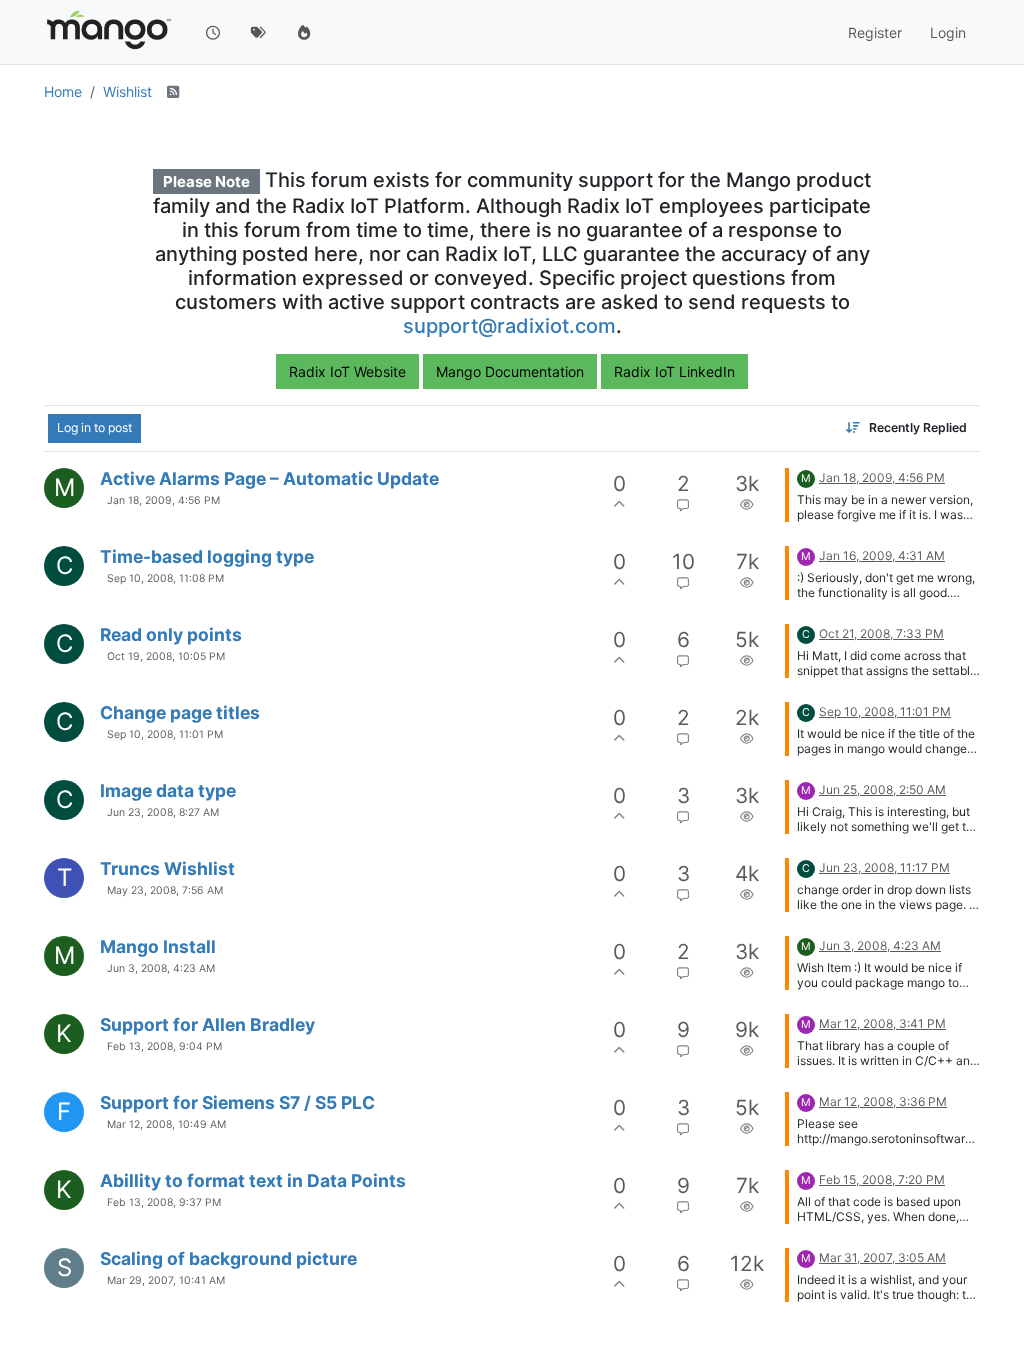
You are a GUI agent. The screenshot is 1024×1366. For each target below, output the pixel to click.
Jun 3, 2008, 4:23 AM (161, 968)
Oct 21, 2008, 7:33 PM (881, 633)
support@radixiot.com (509, 326)
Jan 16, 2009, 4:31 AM (882, 555)
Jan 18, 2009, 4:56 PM (163, 500)
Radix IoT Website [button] (347, 371)
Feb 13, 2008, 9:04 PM (164, 1046)
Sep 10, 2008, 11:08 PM (165, 578)
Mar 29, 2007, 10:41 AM (166, 1280)
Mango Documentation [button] (510, 371)
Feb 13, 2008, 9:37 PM (164, 1202)
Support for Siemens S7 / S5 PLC (237, 1102)
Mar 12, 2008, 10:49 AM (166, 1124)
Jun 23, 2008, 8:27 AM (163, 812)
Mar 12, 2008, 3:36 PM (883, 1101)
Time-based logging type (207, 556)
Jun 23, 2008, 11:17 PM (884, 867)
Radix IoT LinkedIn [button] (674, 371)
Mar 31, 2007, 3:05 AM (882, 1257)
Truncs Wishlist (167, 868)
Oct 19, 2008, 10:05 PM (166, 656)
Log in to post (94, 427)
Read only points (171, 634)
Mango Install (158, 946)
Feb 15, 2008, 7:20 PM (882, 1179)
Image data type (168, 790)
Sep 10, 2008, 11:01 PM (165, 734)
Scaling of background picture (228, 1258)
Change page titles (180, 712)
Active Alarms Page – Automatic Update (269, 478)
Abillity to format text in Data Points (253, 1180)
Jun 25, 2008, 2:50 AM (882, 789)
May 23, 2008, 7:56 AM (165, 890)
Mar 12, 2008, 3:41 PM (882, 1023)
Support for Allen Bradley (207, 1024)
